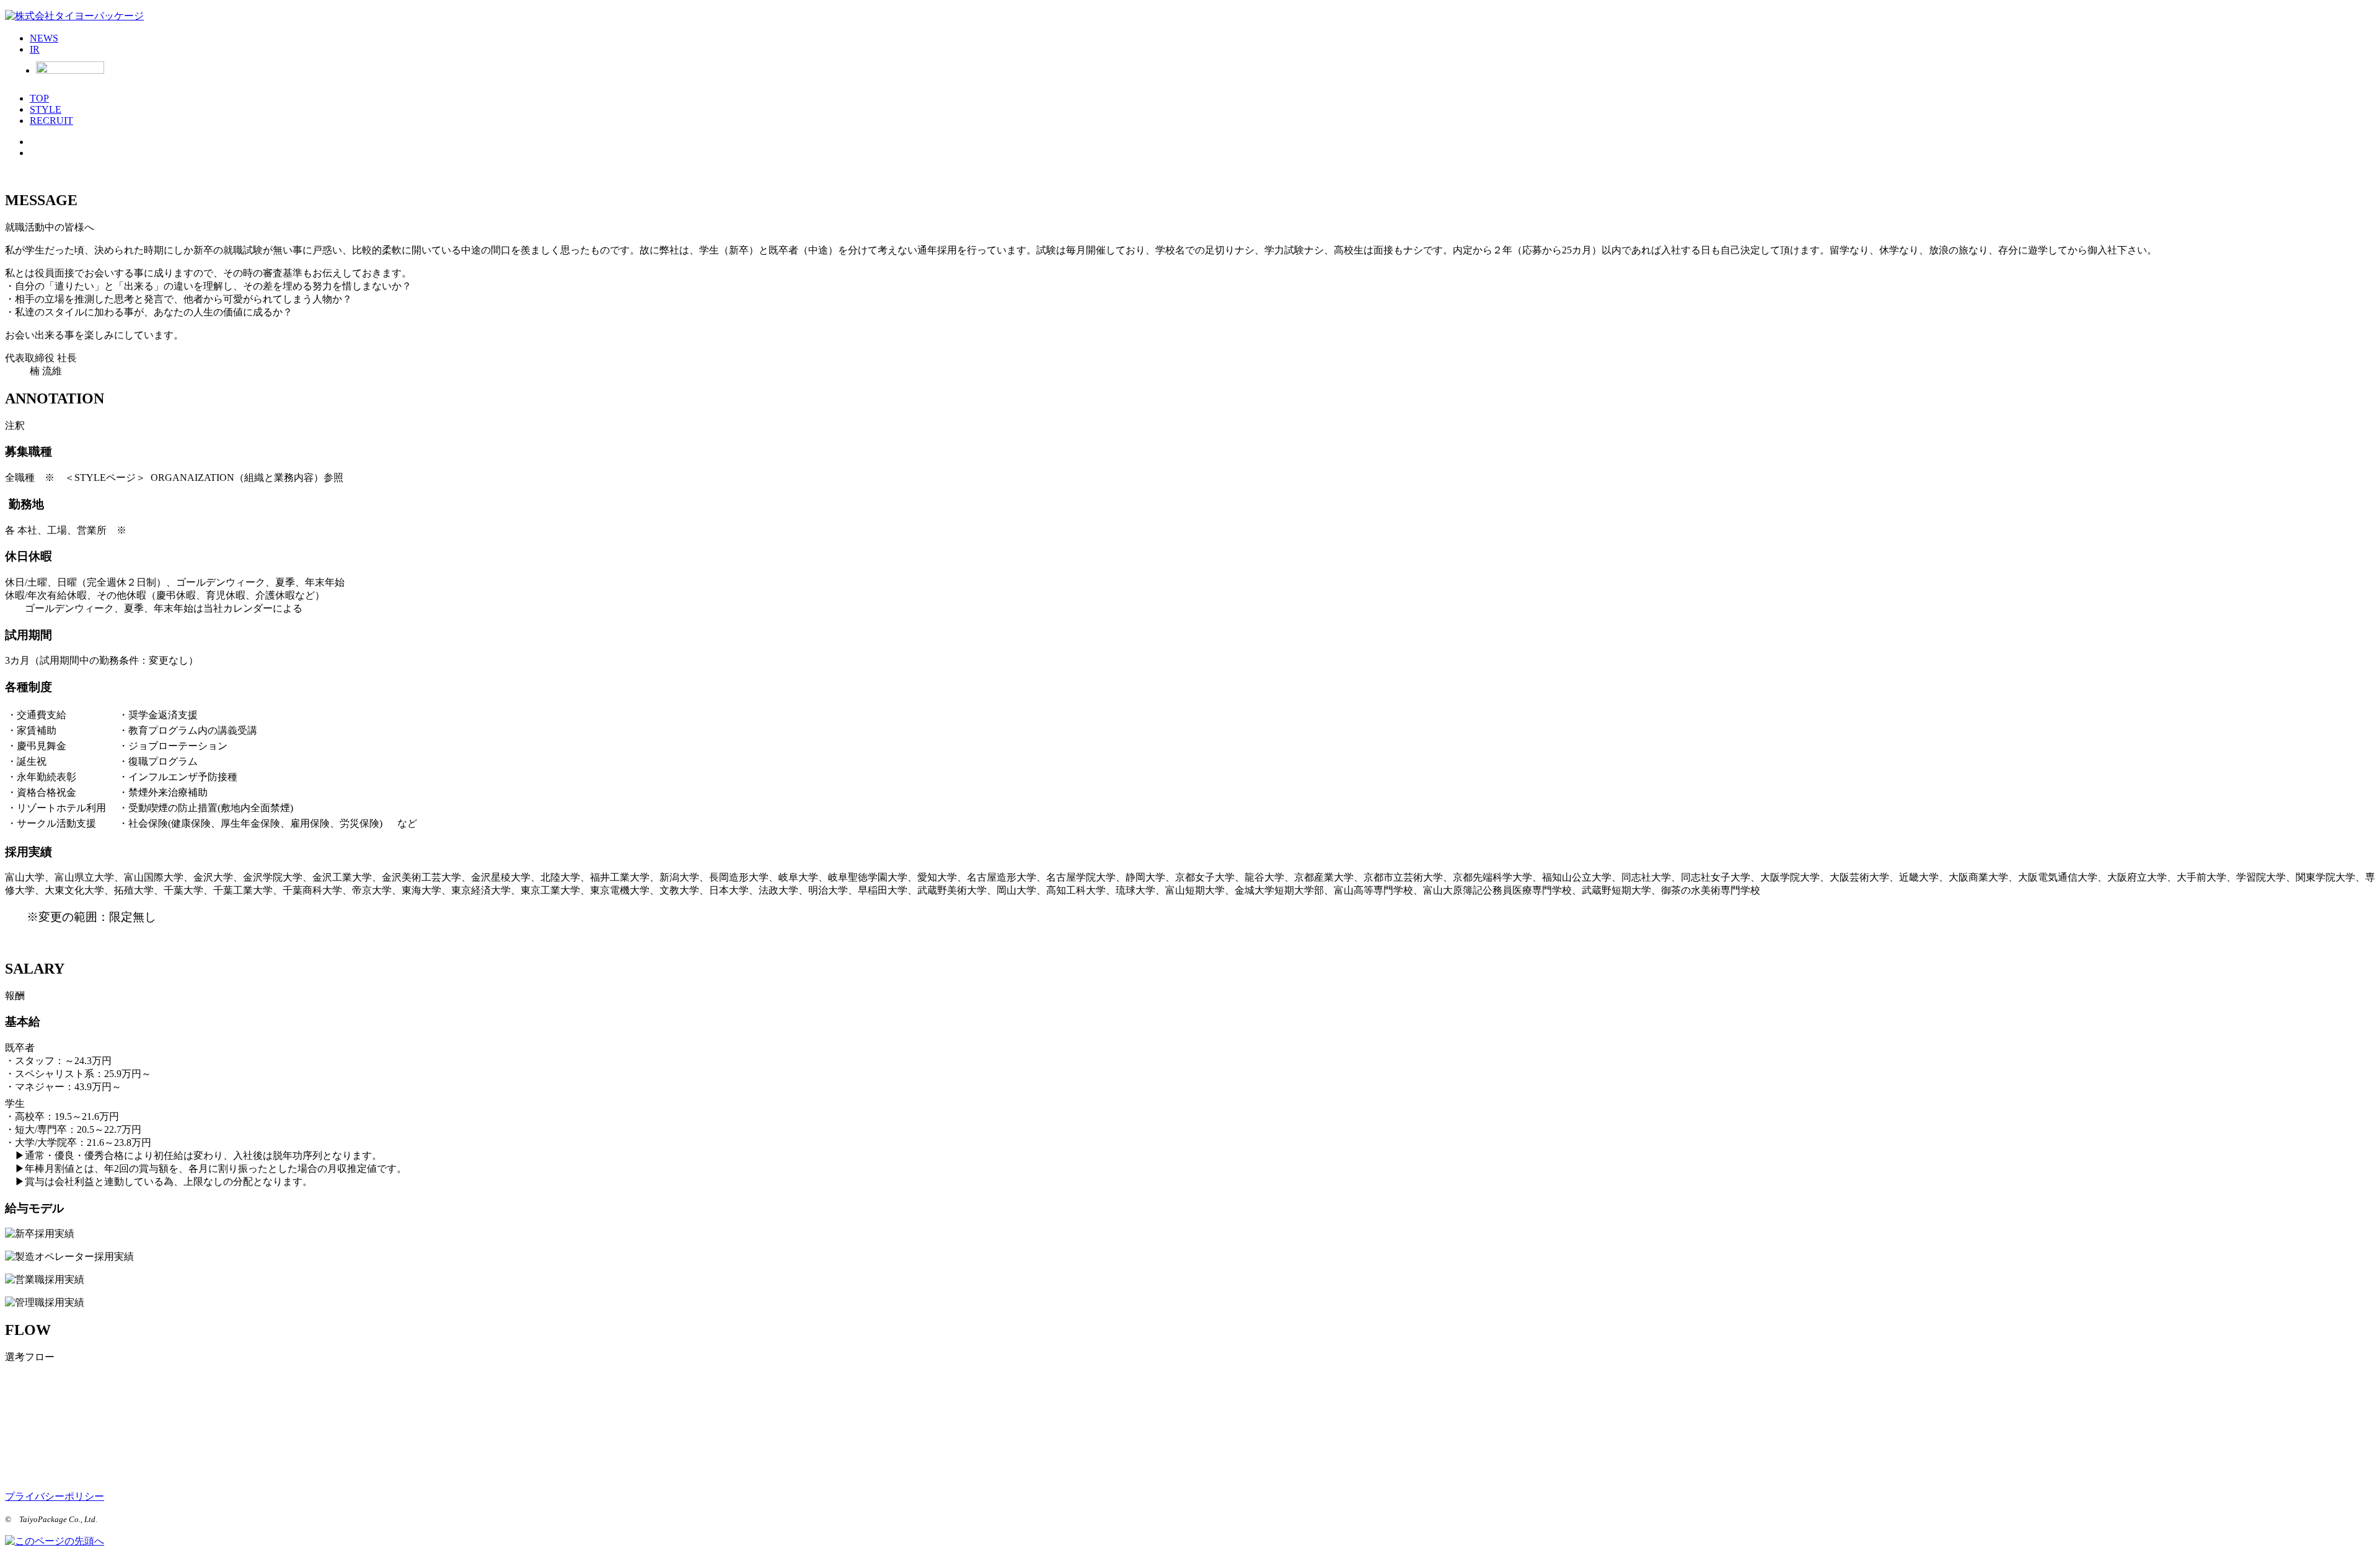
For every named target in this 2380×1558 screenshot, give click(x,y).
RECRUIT (51, 121)
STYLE (46, 109)
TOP (39, 98)
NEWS (44, 38)
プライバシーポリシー (55, 1496)
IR (35, 49)
